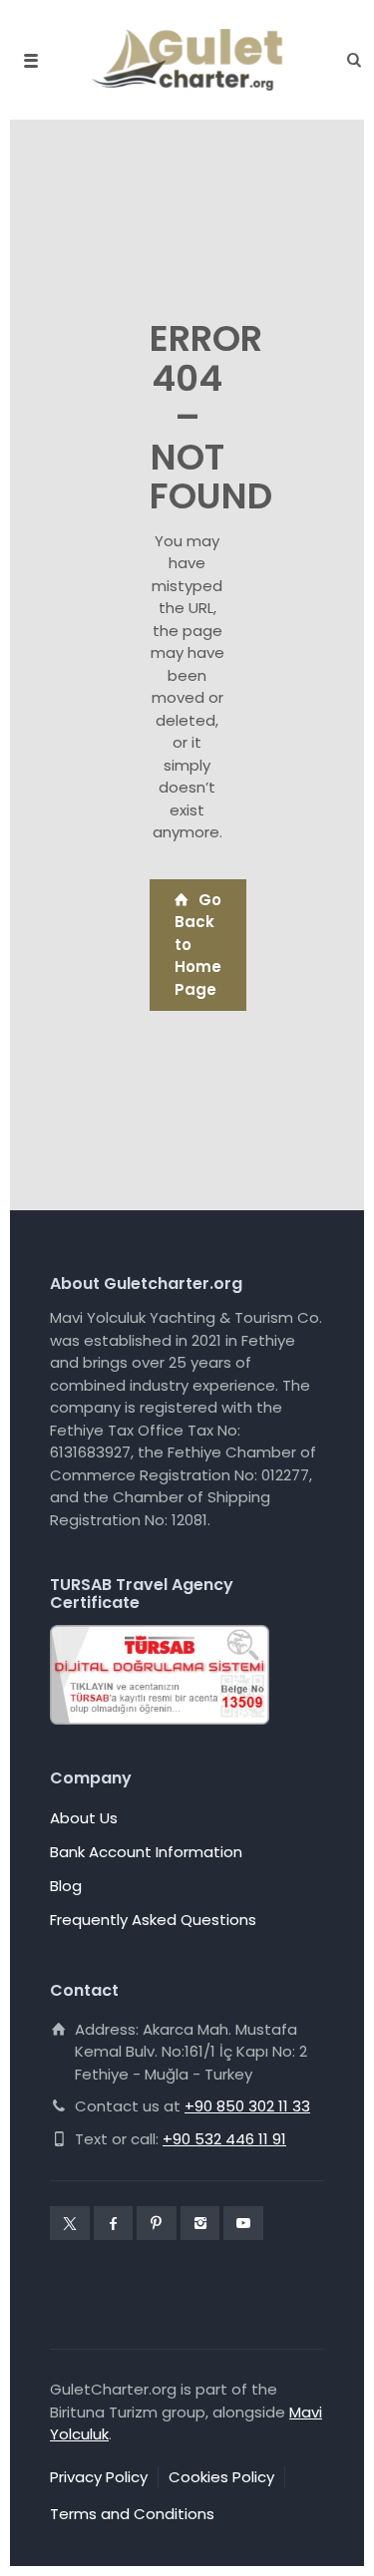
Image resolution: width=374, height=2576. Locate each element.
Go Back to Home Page (198, 945)
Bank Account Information (146, 1852)
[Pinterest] (157, 2223)
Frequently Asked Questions (153, 1920)
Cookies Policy (221, 2477)
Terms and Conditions (132, 2514)
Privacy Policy (99, 2477)
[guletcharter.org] (187, 60)
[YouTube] (243, 2223)
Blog (66, 1886)
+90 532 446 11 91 (224, 2139)
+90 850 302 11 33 (247, 2106)
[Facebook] (114, 2223)
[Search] (349, 60)
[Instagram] (200, 2223)
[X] (70, 2223)
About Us (84, 1818)
